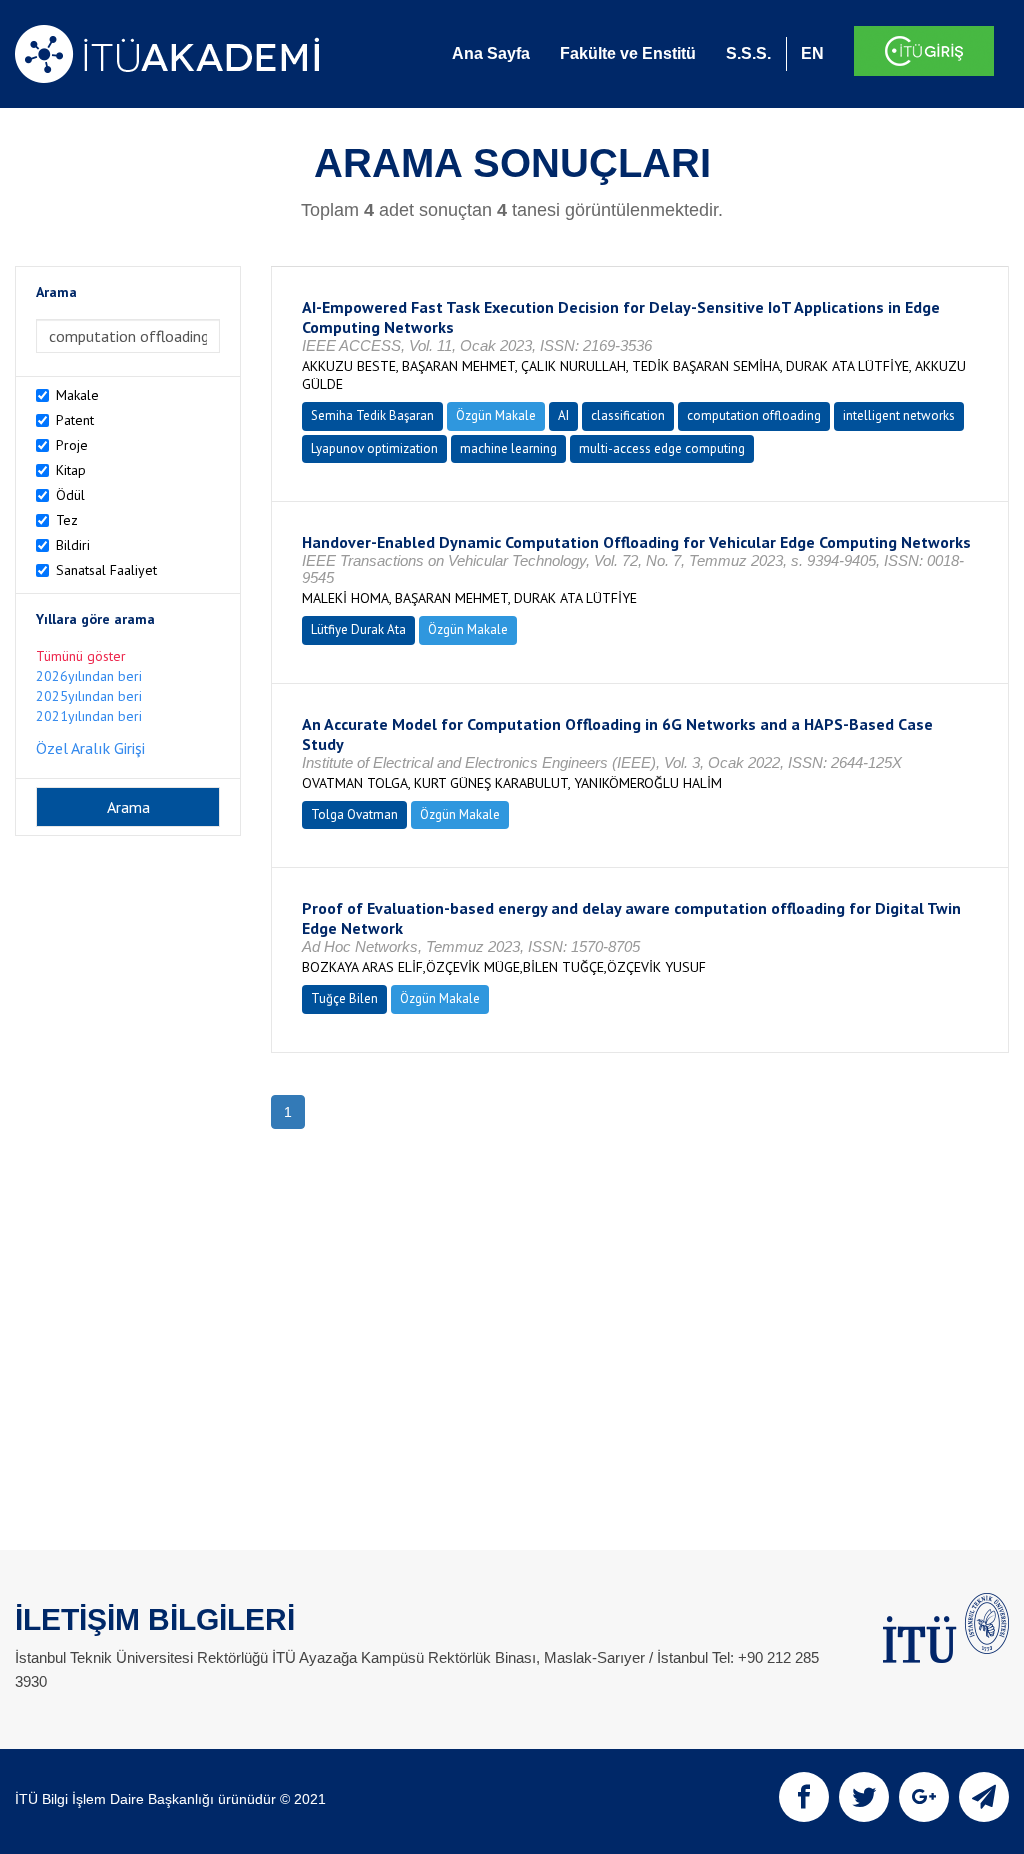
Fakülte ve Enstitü (628, 53)
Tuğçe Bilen (344, 998)
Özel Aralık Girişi (90, 748)
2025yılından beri (89, 696)
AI (563, 415)
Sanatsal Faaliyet (106, 570)
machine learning (508, 448)
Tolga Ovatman (354, 814)
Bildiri (73, 545)
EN (812, 53)
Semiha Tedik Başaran (372, 415)
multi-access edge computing (662, 448)
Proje (72, 445)
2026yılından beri (89, 676)
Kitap (71, 470)
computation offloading (754, 415)
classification (628, 415)
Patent (75, 420)
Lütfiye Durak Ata (358, 629)
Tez (67, 520)
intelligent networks (899, 415)
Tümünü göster (81, 656)
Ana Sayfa (491, 53)
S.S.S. (748, 53)
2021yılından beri (89, 716)
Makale (77, 395)
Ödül (70, 495)
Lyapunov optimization (374, 448)
